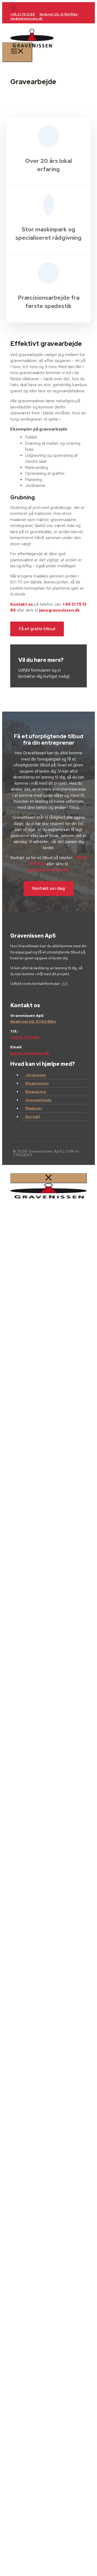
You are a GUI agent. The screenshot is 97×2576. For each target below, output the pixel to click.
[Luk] (48, 1178)
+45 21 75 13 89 (22, 14)
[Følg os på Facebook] (13, 8)
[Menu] (17, 52)
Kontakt (33, 1117)
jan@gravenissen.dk (26, 19)
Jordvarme (36, 1075)
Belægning (36, 1092)
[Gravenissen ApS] (32, 51)
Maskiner (34, 1108)
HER (64, 984)
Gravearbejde (38, 1100)
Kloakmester (37, 1083)
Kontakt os (22, 604)
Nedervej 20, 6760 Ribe (59, 14)
